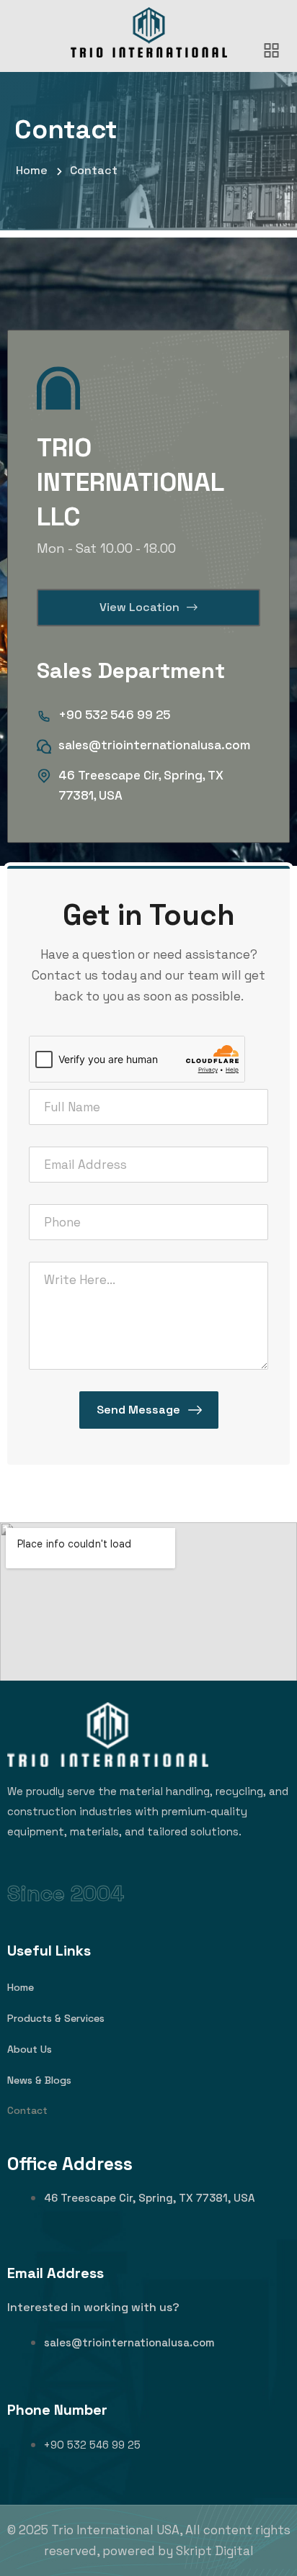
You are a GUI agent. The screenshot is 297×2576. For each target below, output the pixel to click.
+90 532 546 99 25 (114, 715)
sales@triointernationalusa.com (154, 745)
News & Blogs (39, 2080)
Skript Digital (215, 2551)
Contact (27, 2110)
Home (21, 1987)
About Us (30, 2049)
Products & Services (56, 2018)
